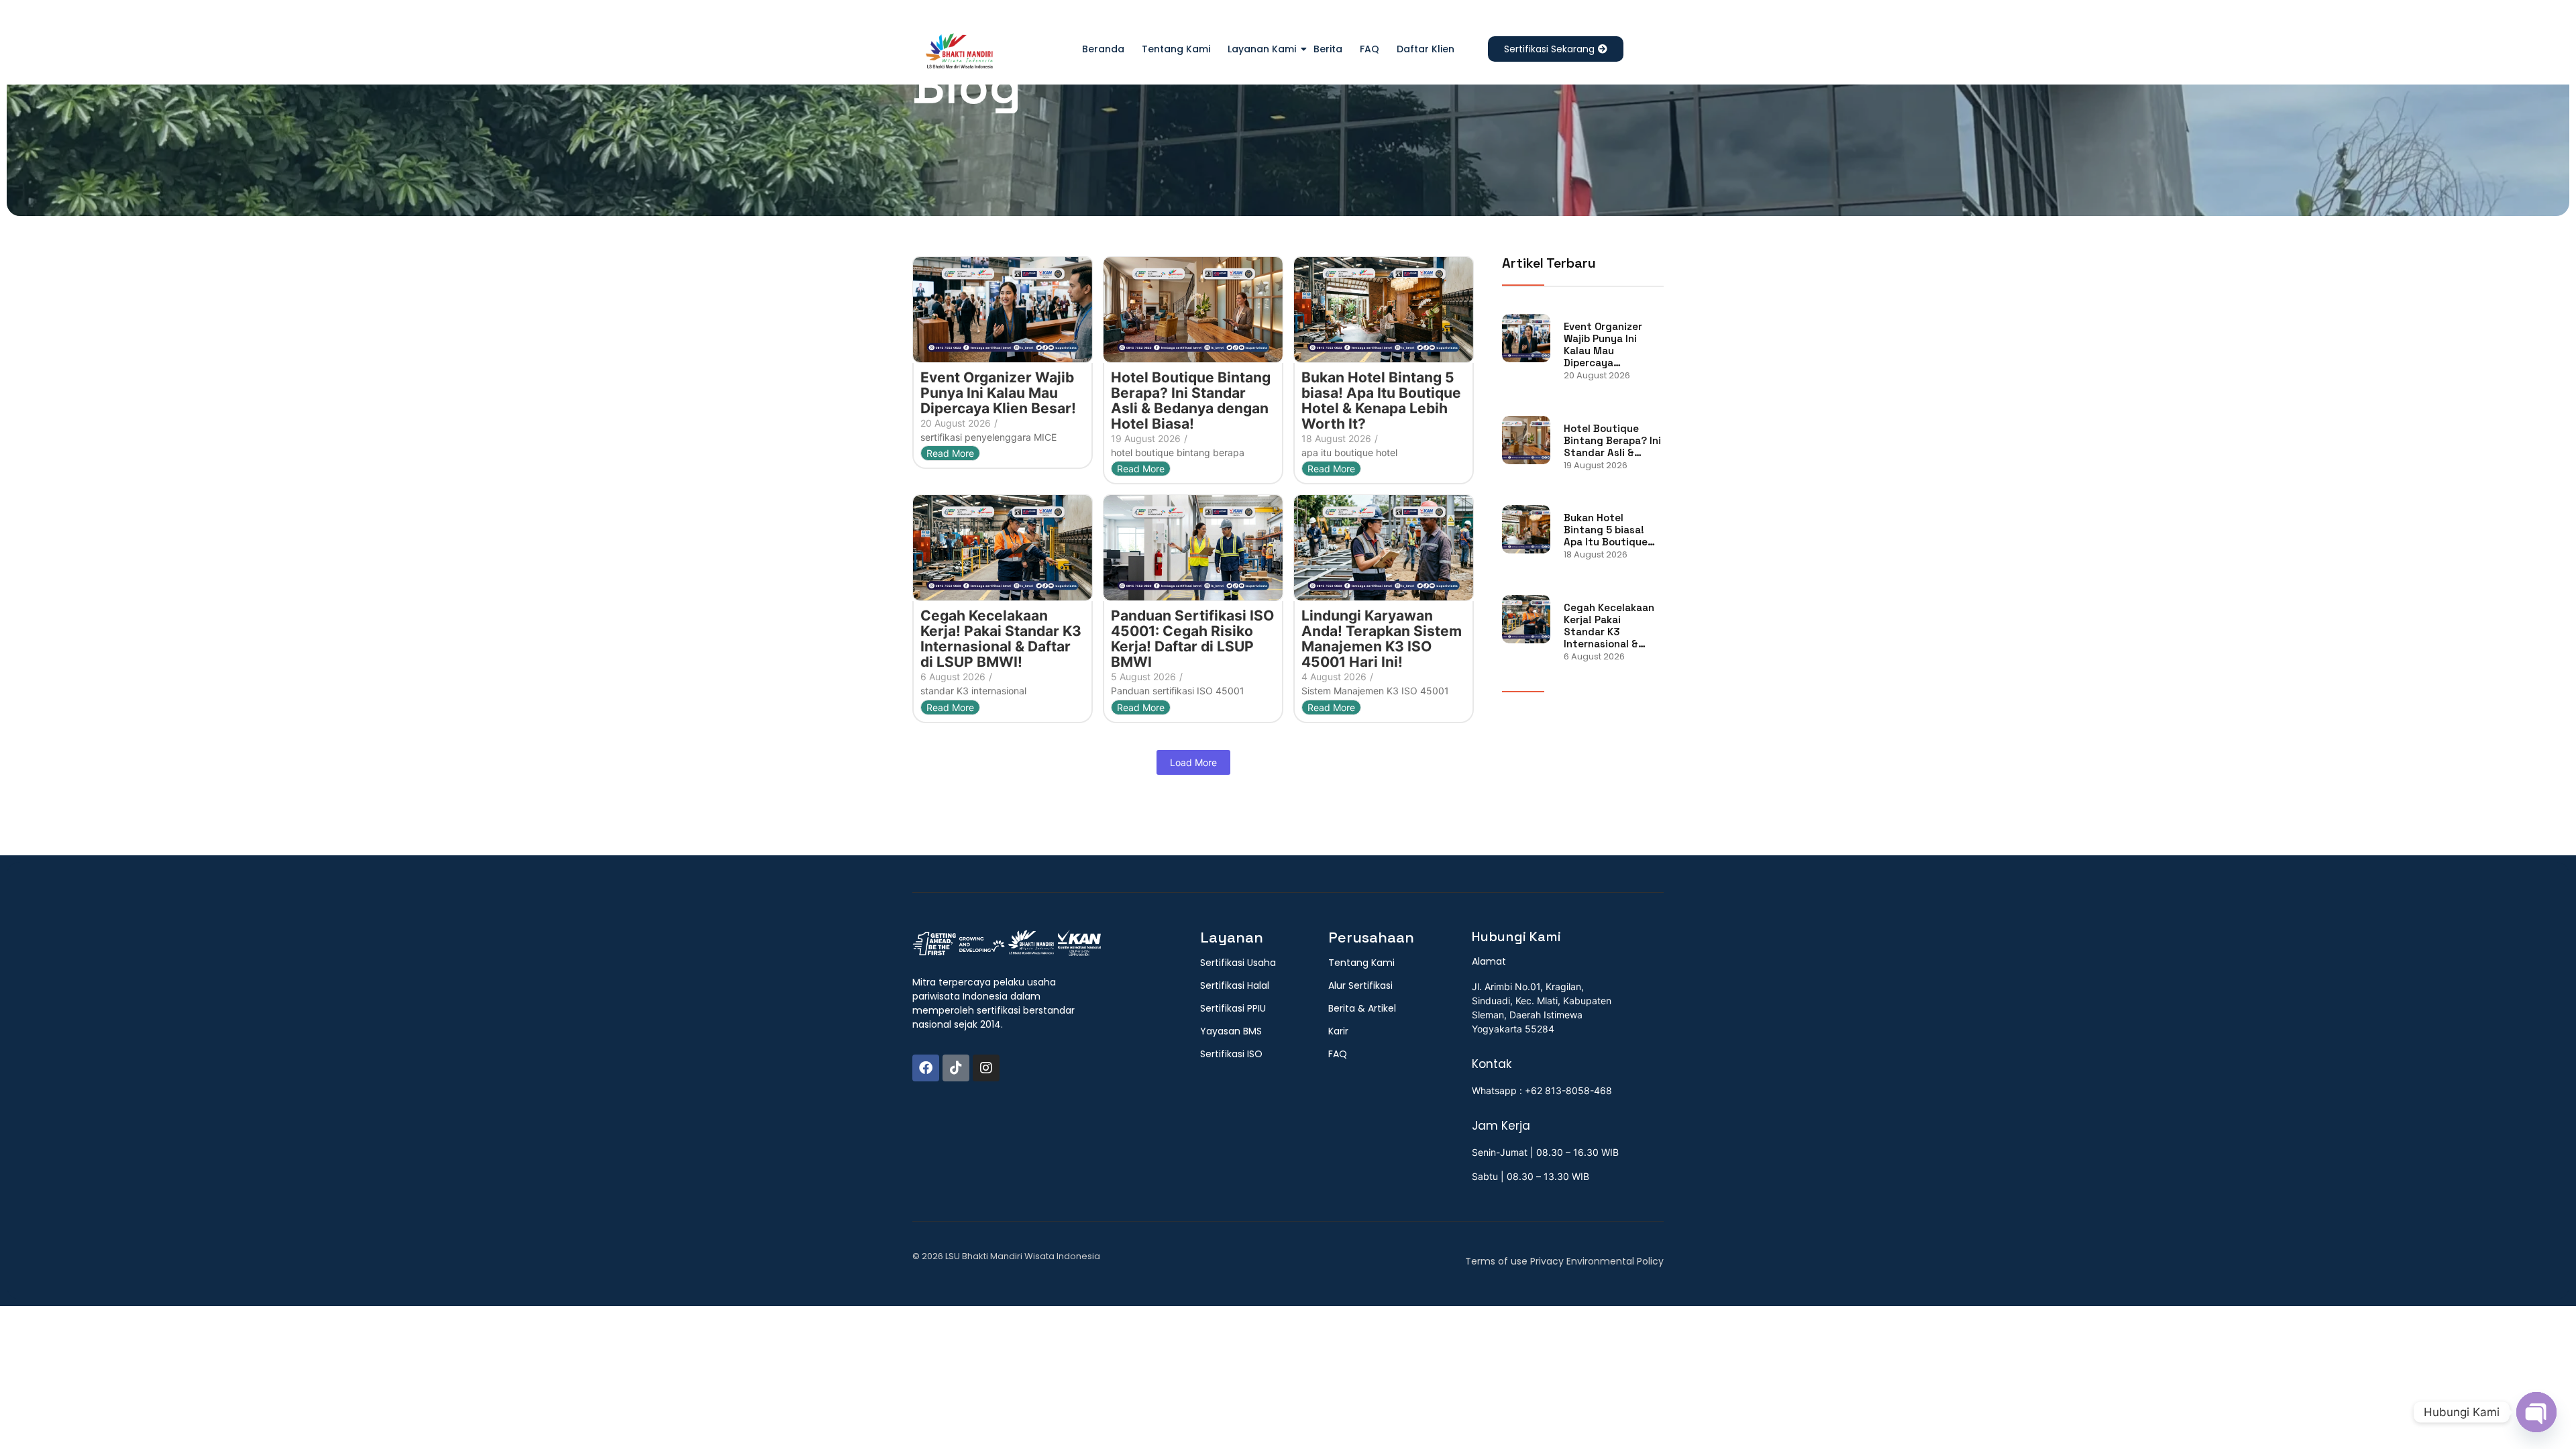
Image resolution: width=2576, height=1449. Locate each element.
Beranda (1103, 49)
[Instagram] (986, 1068)
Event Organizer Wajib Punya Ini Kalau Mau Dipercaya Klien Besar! (998, 393)
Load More (1193, 762)
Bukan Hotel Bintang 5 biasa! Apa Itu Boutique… (1609, 530)
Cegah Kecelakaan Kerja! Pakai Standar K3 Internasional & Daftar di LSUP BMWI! (1001, 639)
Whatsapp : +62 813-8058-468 (1542, 1090)
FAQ (1370, 49)
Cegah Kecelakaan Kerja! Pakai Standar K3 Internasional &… (1609, 626)
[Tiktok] (956, 1068)
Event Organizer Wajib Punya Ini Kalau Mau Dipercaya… (1603, 345)
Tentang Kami (1176, 49)
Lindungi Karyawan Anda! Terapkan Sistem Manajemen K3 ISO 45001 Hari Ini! (1382, 639)
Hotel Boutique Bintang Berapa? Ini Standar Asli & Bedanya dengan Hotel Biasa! (1191, 400)
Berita (1328, 49)
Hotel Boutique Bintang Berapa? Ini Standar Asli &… (1612, 441)
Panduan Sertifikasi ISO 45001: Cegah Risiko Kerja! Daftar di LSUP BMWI (1192, 639)
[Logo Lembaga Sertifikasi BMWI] (959, 54)
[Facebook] (926, 1068)
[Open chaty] (2536, 1412)
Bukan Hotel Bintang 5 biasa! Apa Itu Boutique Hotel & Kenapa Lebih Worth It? (1381, 400)
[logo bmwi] (1007, 944)
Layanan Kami (1262, 49)
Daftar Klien (1426, 49)
